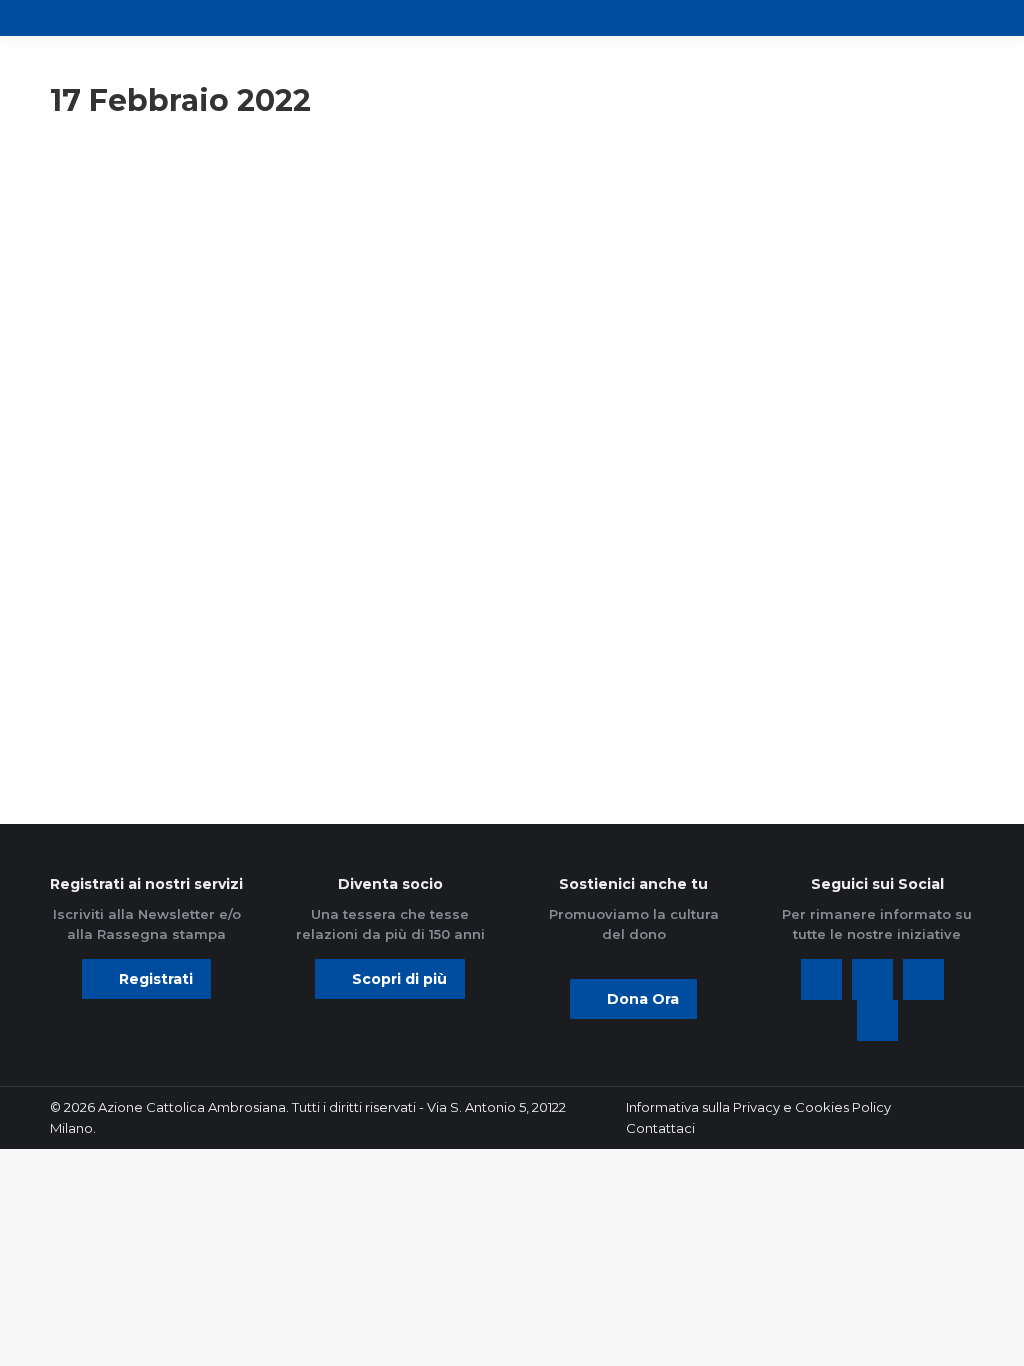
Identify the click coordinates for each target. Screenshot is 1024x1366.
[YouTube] (877, 1020)
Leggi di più (123, 715)
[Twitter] (872, 979)
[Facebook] (821, 979)
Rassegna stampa (439, 199)
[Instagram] (923, 979)
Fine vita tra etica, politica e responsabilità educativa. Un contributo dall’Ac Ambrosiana (194, 423)
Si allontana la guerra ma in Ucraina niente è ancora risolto (504, 399)
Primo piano (103, 226)
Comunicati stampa (124, 199)
